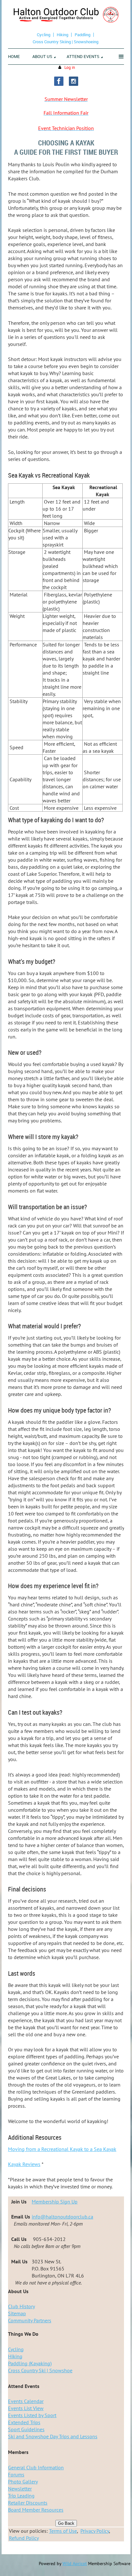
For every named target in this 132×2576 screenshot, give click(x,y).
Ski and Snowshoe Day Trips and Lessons (53, 2436)
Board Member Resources (36, 2510)
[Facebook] (59, 81)
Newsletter (20, 2489)
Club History (21, 2306)
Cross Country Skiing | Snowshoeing (66, 42)
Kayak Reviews (24, 2164)
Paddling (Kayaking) (30, 2363)
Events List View (26, 2408)
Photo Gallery (23, 2482)
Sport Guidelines (26, 2429)
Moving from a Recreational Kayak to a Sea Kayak (62, 2149)
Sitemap (17, 2313)
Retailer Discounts (28, 2503)
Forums (16, 2474)
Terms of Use (63, 2531)
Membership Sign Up (55, 2202)
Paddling (82, 35)
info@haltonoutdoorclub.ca (62, 2217)
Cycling (44, 35)
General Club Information (36, 2467)
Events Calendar (26, 2401)
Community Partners (30, 2320)
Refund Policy (24, 2538)
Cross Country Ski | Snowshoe (40, 2370)
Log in (70, 67)
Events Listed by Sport (32, 2415)
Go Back (66, 2523)
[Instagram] (74, 81)
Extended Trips (24, 2422)
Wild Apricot (75, 2564)
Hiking (62, 35)
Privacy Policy (95, 2531)
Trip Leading (21, 2496)
